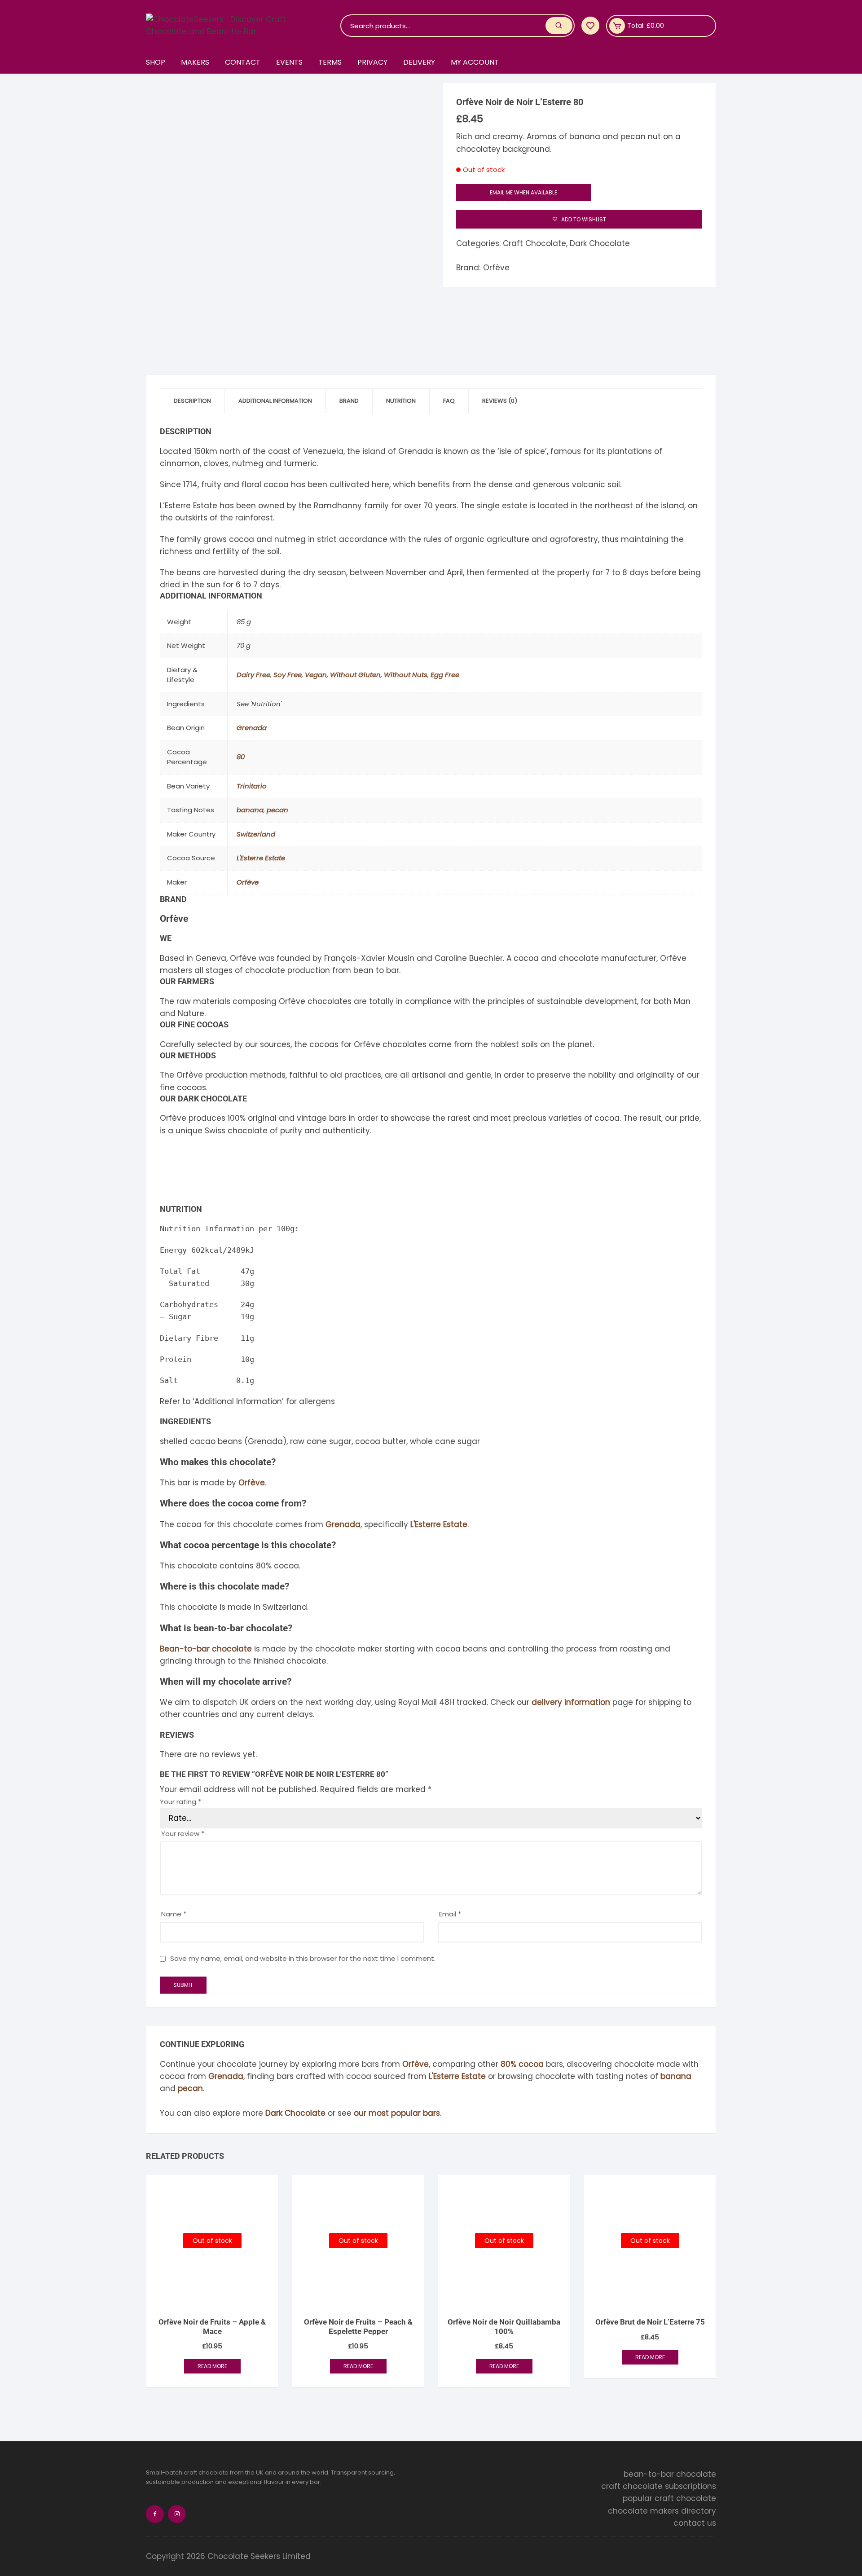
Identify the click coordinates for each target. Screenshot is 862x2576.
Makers (195, 62)
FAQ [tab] (449, 401)
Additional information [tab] (275, 401)
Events (289, 62)
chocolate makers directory (662, 2511)
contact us (695, 2523)
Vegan (316, 675)
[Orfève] (194, 1170)
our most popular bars (397, 2113)
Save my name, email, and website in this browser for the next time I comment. (303, 1958)
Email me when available (523, 192)
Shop (156, 62)
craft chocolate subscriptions (659, 2486)
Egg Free (445, 675)
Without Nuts (406, 675)
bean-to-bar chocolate (670, 2474)
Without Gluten (355, 675)
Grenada (252, 728)
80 (241, 757)
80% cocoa (522, 2064)
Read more (212, 2366)
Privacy (372, 62)
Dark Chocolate (600, 243)
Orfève (496, 268)
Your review (183, 1834)
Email (450, 1914)
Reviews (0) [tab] (500, 401)
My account (475, 62)
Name (174, 1914)
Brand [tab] (349, 401)
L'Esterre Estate (261, 858)
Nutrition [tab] (401, 401)
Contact (243, 62)
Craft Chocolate (534, 243)
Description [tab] (192, 401)
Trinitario (252, 786)
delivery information (571, 1702)
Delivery (419, 62)
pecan (277, 810)
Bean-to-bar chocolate (206, 1649)
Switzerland (256, 834)
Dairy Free (253, 675)
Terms (330, 62)
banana (250, 810)
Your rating (180, 1802)
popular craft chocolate (669, 2498)
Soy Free (288, 675)
